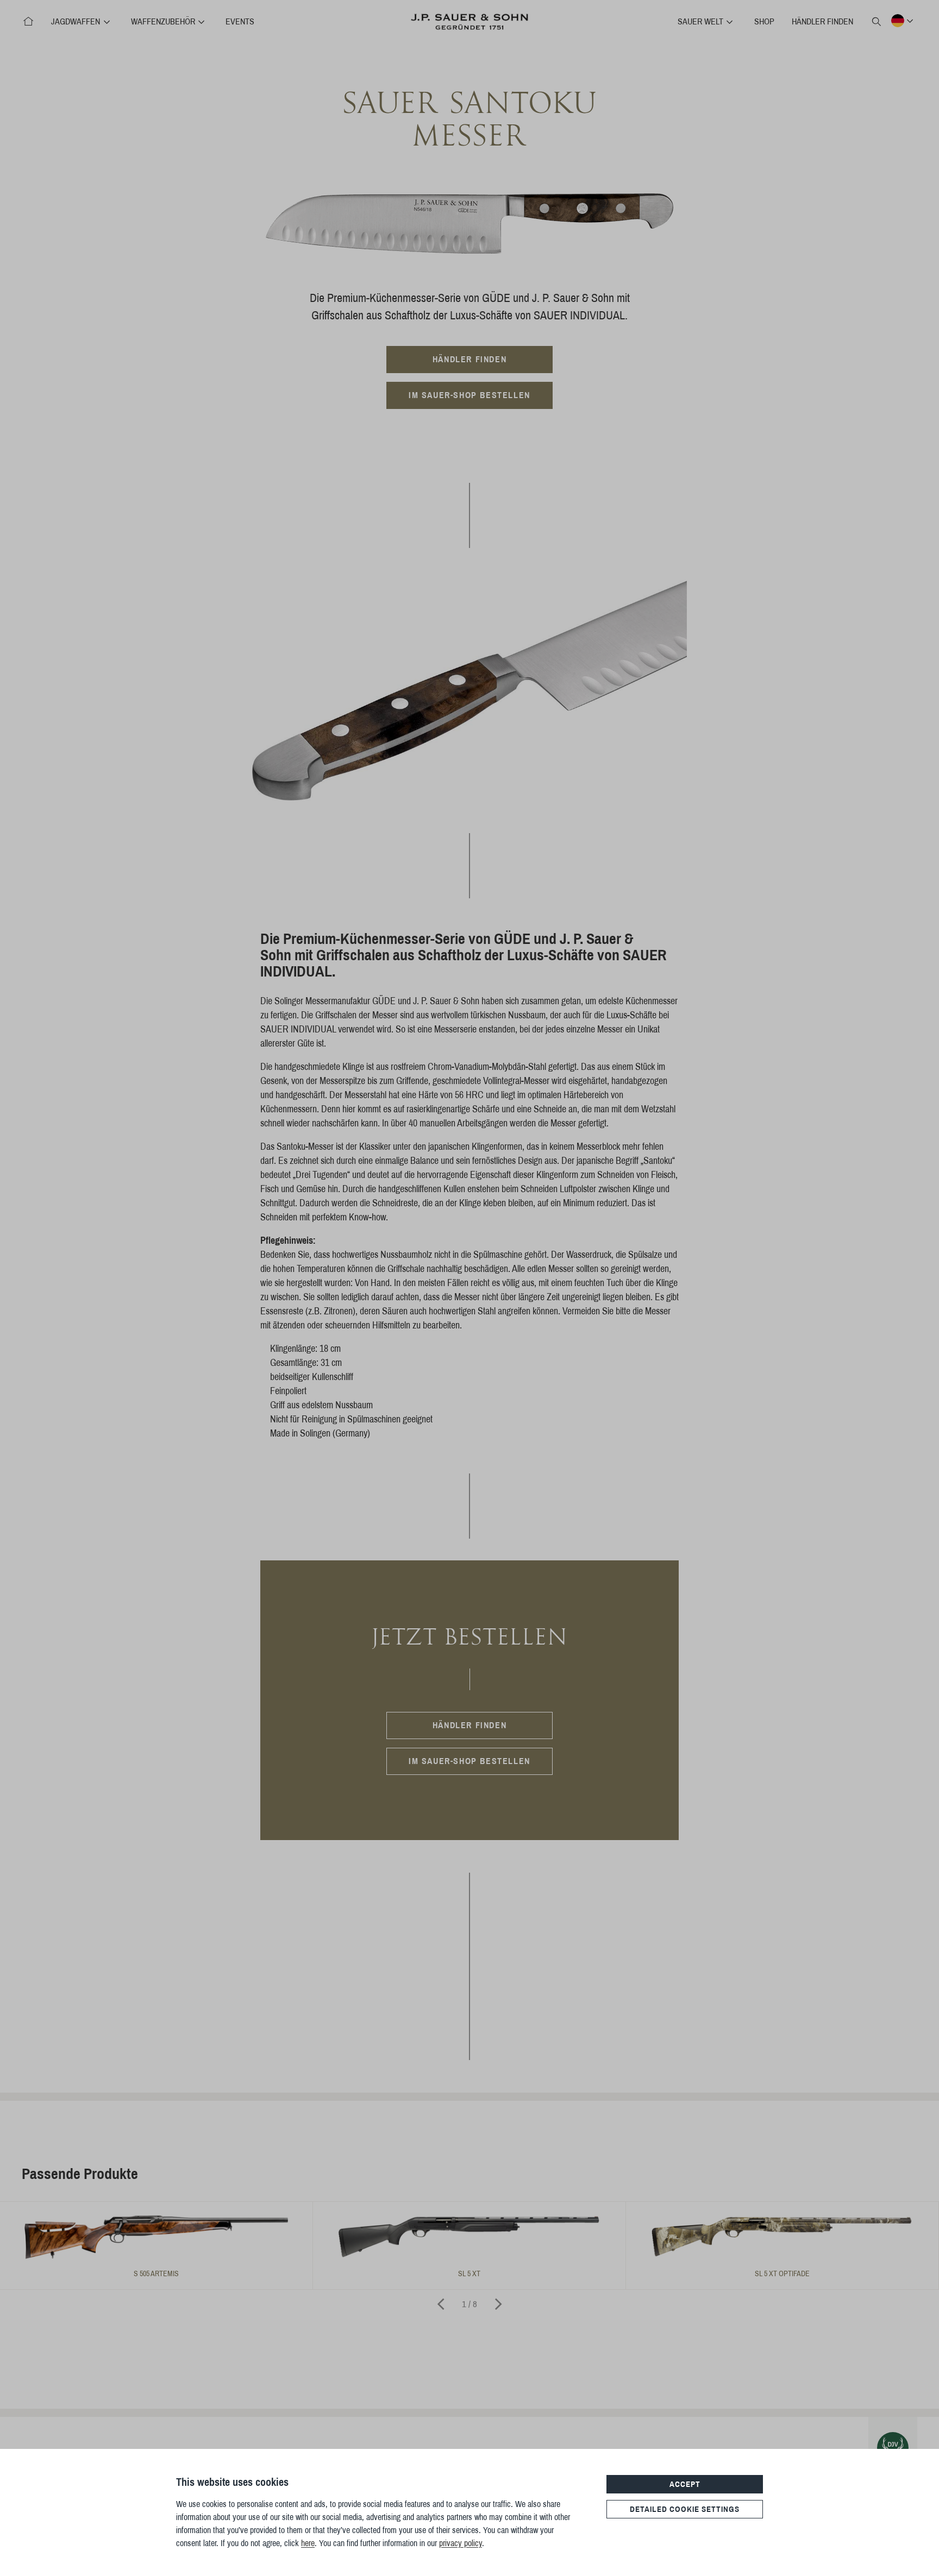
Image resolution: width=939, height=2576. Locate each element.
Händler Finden (822, 21)
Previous (441, 2304)
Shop (764, 21)
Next (498, 2304)
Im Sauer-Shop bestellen (469, 395)
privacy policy (461, 2543)
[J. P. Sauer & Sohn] (28, 22)
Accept (685, 2484)
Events (240, 21)
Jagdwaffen (77, 21)
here (308, 2543)
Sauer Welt (702, 21)
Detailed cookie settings (685, 2509)
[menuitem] (28, 22)
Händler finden (469, 359)
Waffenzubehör (164, 21)
